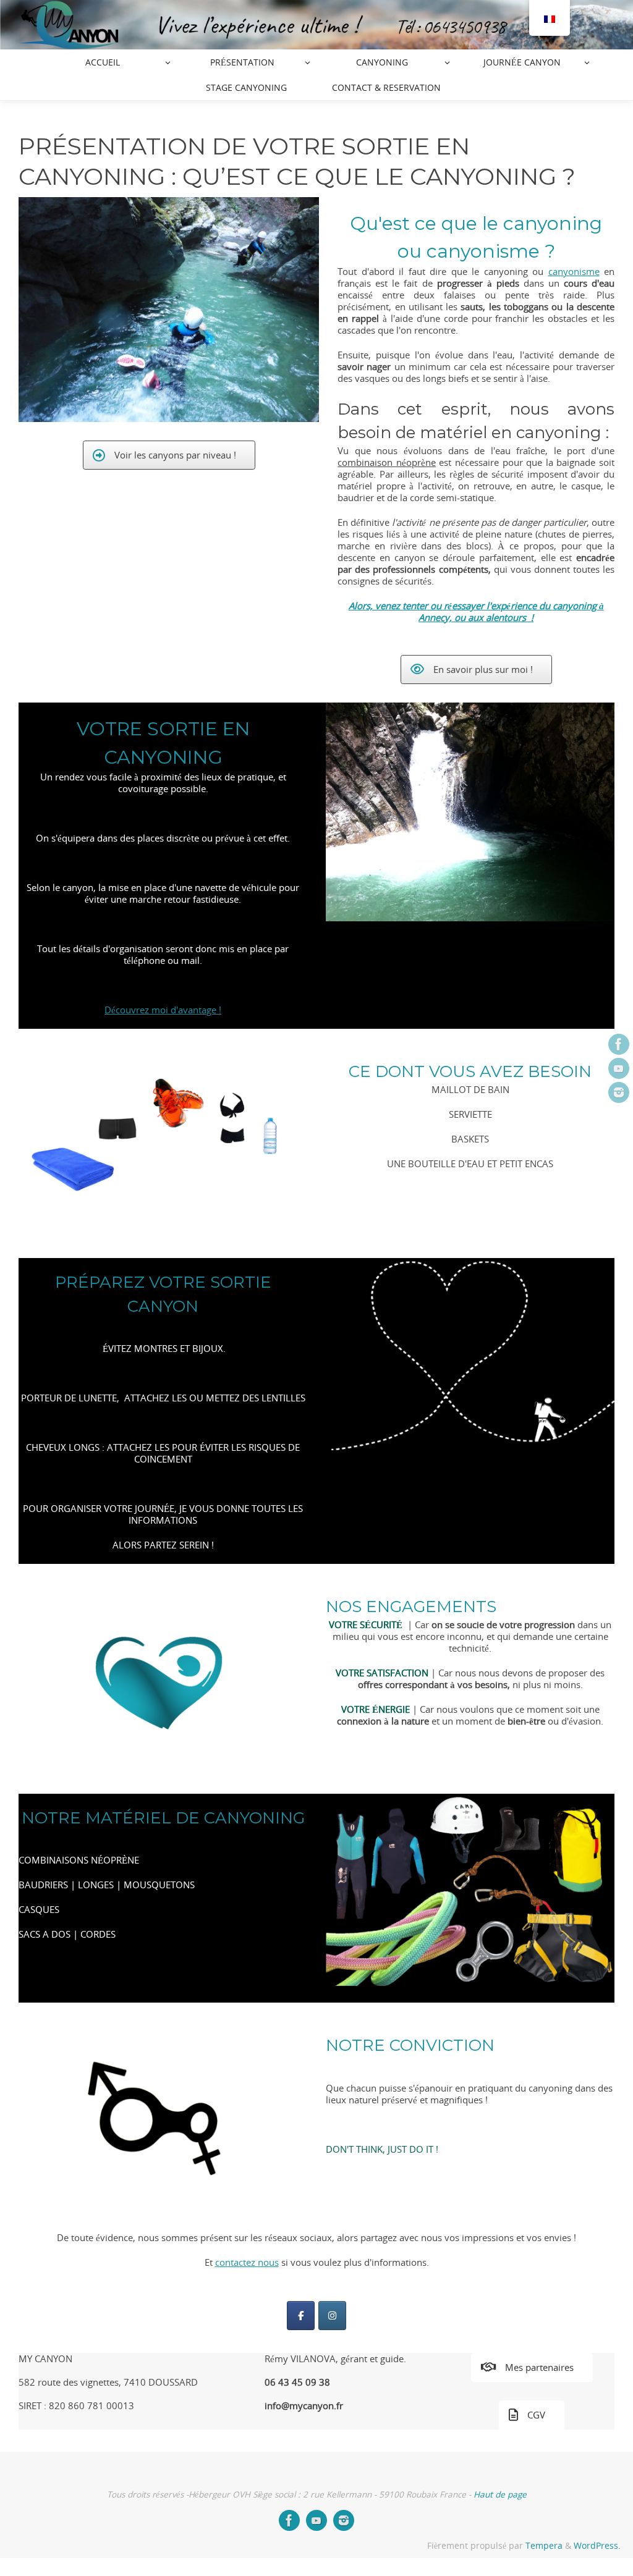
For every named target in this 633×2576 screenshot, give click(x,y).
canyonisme (574, 271)
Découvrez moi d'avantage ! (163, 1010)
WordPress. (597, 2546)
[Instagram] (619, 1092)
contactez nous (247, 2262)
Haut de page (500, 2494)
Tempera (544, 2546)
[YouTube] (619, 1068)
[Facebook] (619, 1044)
